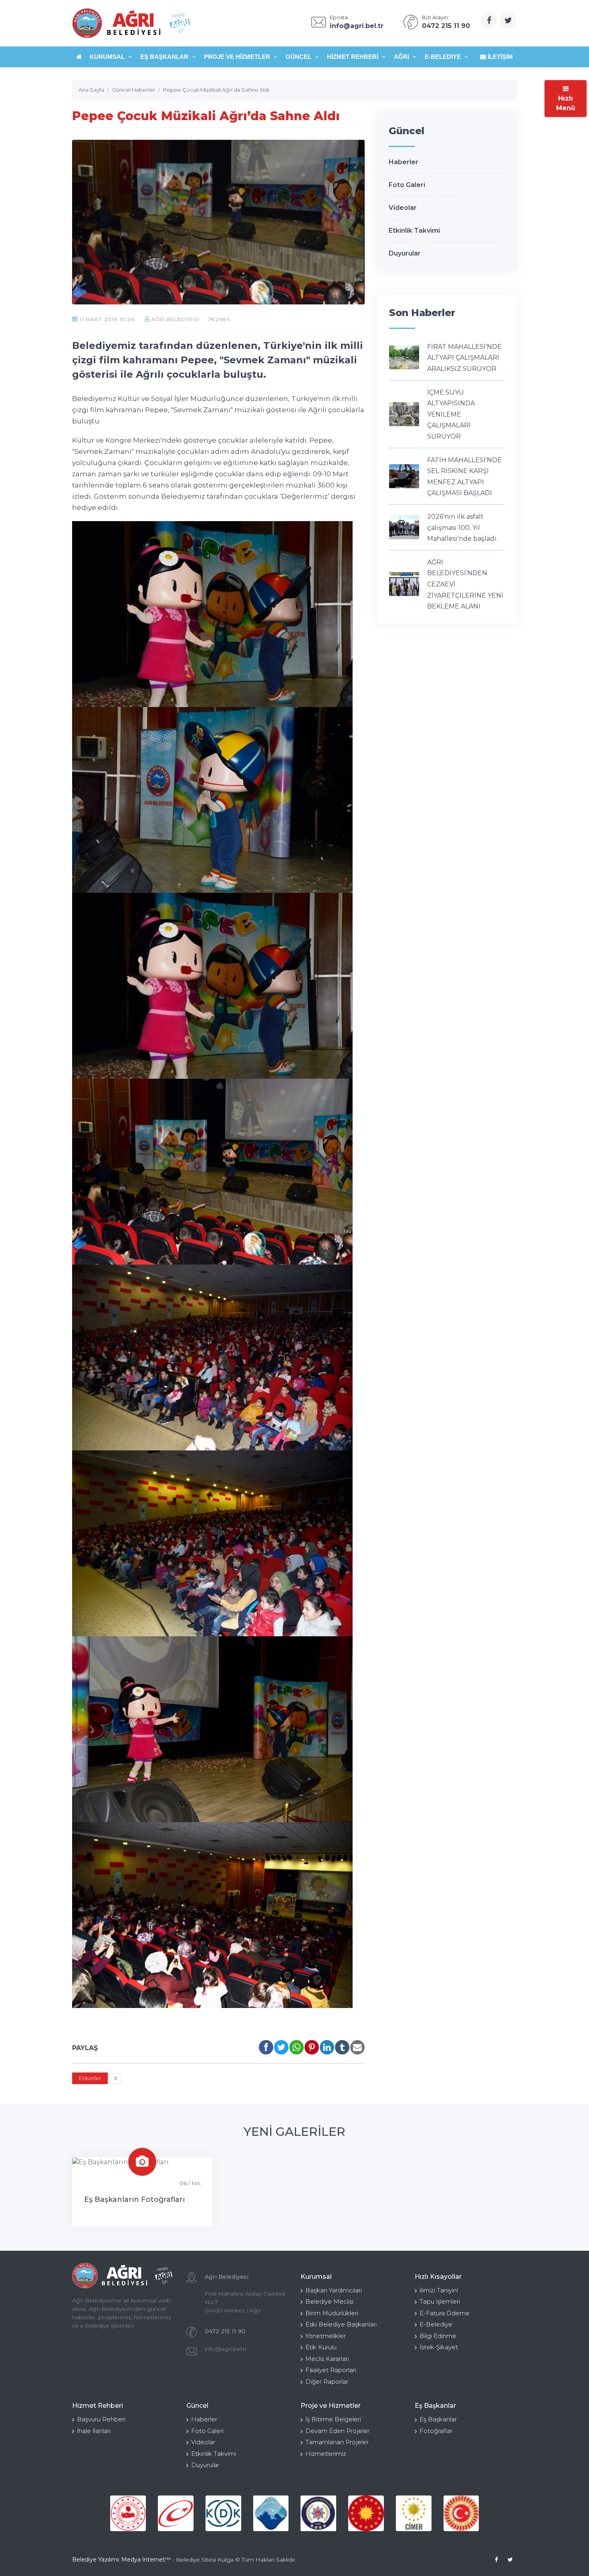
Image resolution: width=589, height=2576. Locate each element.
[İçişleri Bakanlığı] (128, 2513)
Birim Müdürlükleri (332, 2313)
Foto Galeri (407, 185)
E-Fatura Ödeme (445, 2313)
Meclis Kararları (327, 2359)
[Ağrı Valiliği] (271, 2513)
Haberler (403, 162)
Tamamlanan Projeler (337, 2442)
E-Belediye (444, 57)
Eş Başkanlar (165, 57)
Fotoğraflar (436, 2431)
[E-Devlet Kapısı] (176, 2513)
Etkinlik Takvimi (414, 231)
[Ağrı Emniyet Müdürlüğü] (318, 2513)
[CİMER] (414, 2513)
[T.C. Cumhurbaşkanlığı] (366, 2513)
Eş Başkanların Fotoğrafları (134, 2199)
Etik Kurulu (321, 2347)
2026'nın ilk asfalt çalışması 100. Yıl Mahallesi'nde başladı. (462, 528)
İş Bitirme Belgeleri (333, 2419)
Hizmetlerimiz (326, 2454)
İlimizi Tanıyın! (439, 2290)
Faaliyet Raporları (331, 2370)
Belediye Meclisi (329, 2301)
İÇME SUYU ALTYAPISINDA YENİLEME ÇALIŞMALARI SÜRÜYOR (451, 414)
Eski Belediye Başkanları (341, 2324)
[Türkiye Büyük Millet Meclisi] (461, 2513)
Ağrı (402, 57)
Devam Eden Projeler (337, 2431)
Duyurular (405, 253)
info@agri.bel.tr (226, 2349)
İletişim (499, 57)
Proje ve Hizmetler (238, 57)
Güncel (299, 57)
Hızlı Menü (566, 103)
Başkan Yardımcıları (334, 2290)
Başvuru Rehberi (101, 2419)
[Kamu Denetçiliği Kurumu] (223, 2513)
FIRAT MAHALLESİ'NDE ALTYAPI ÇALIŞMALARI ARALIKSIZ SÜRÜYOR (464, 358)
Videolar (403, 208)
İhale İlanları (94, 2431)
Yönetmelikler (326, 2336)
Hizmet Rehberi (353, 57)
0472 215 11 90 (225, 2331)
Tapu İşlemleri (440, 2301)
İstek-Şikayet (439, 2347)
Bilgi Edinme (438, 2336)
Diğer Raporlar (327, 2382)
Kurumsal (108, 57)
